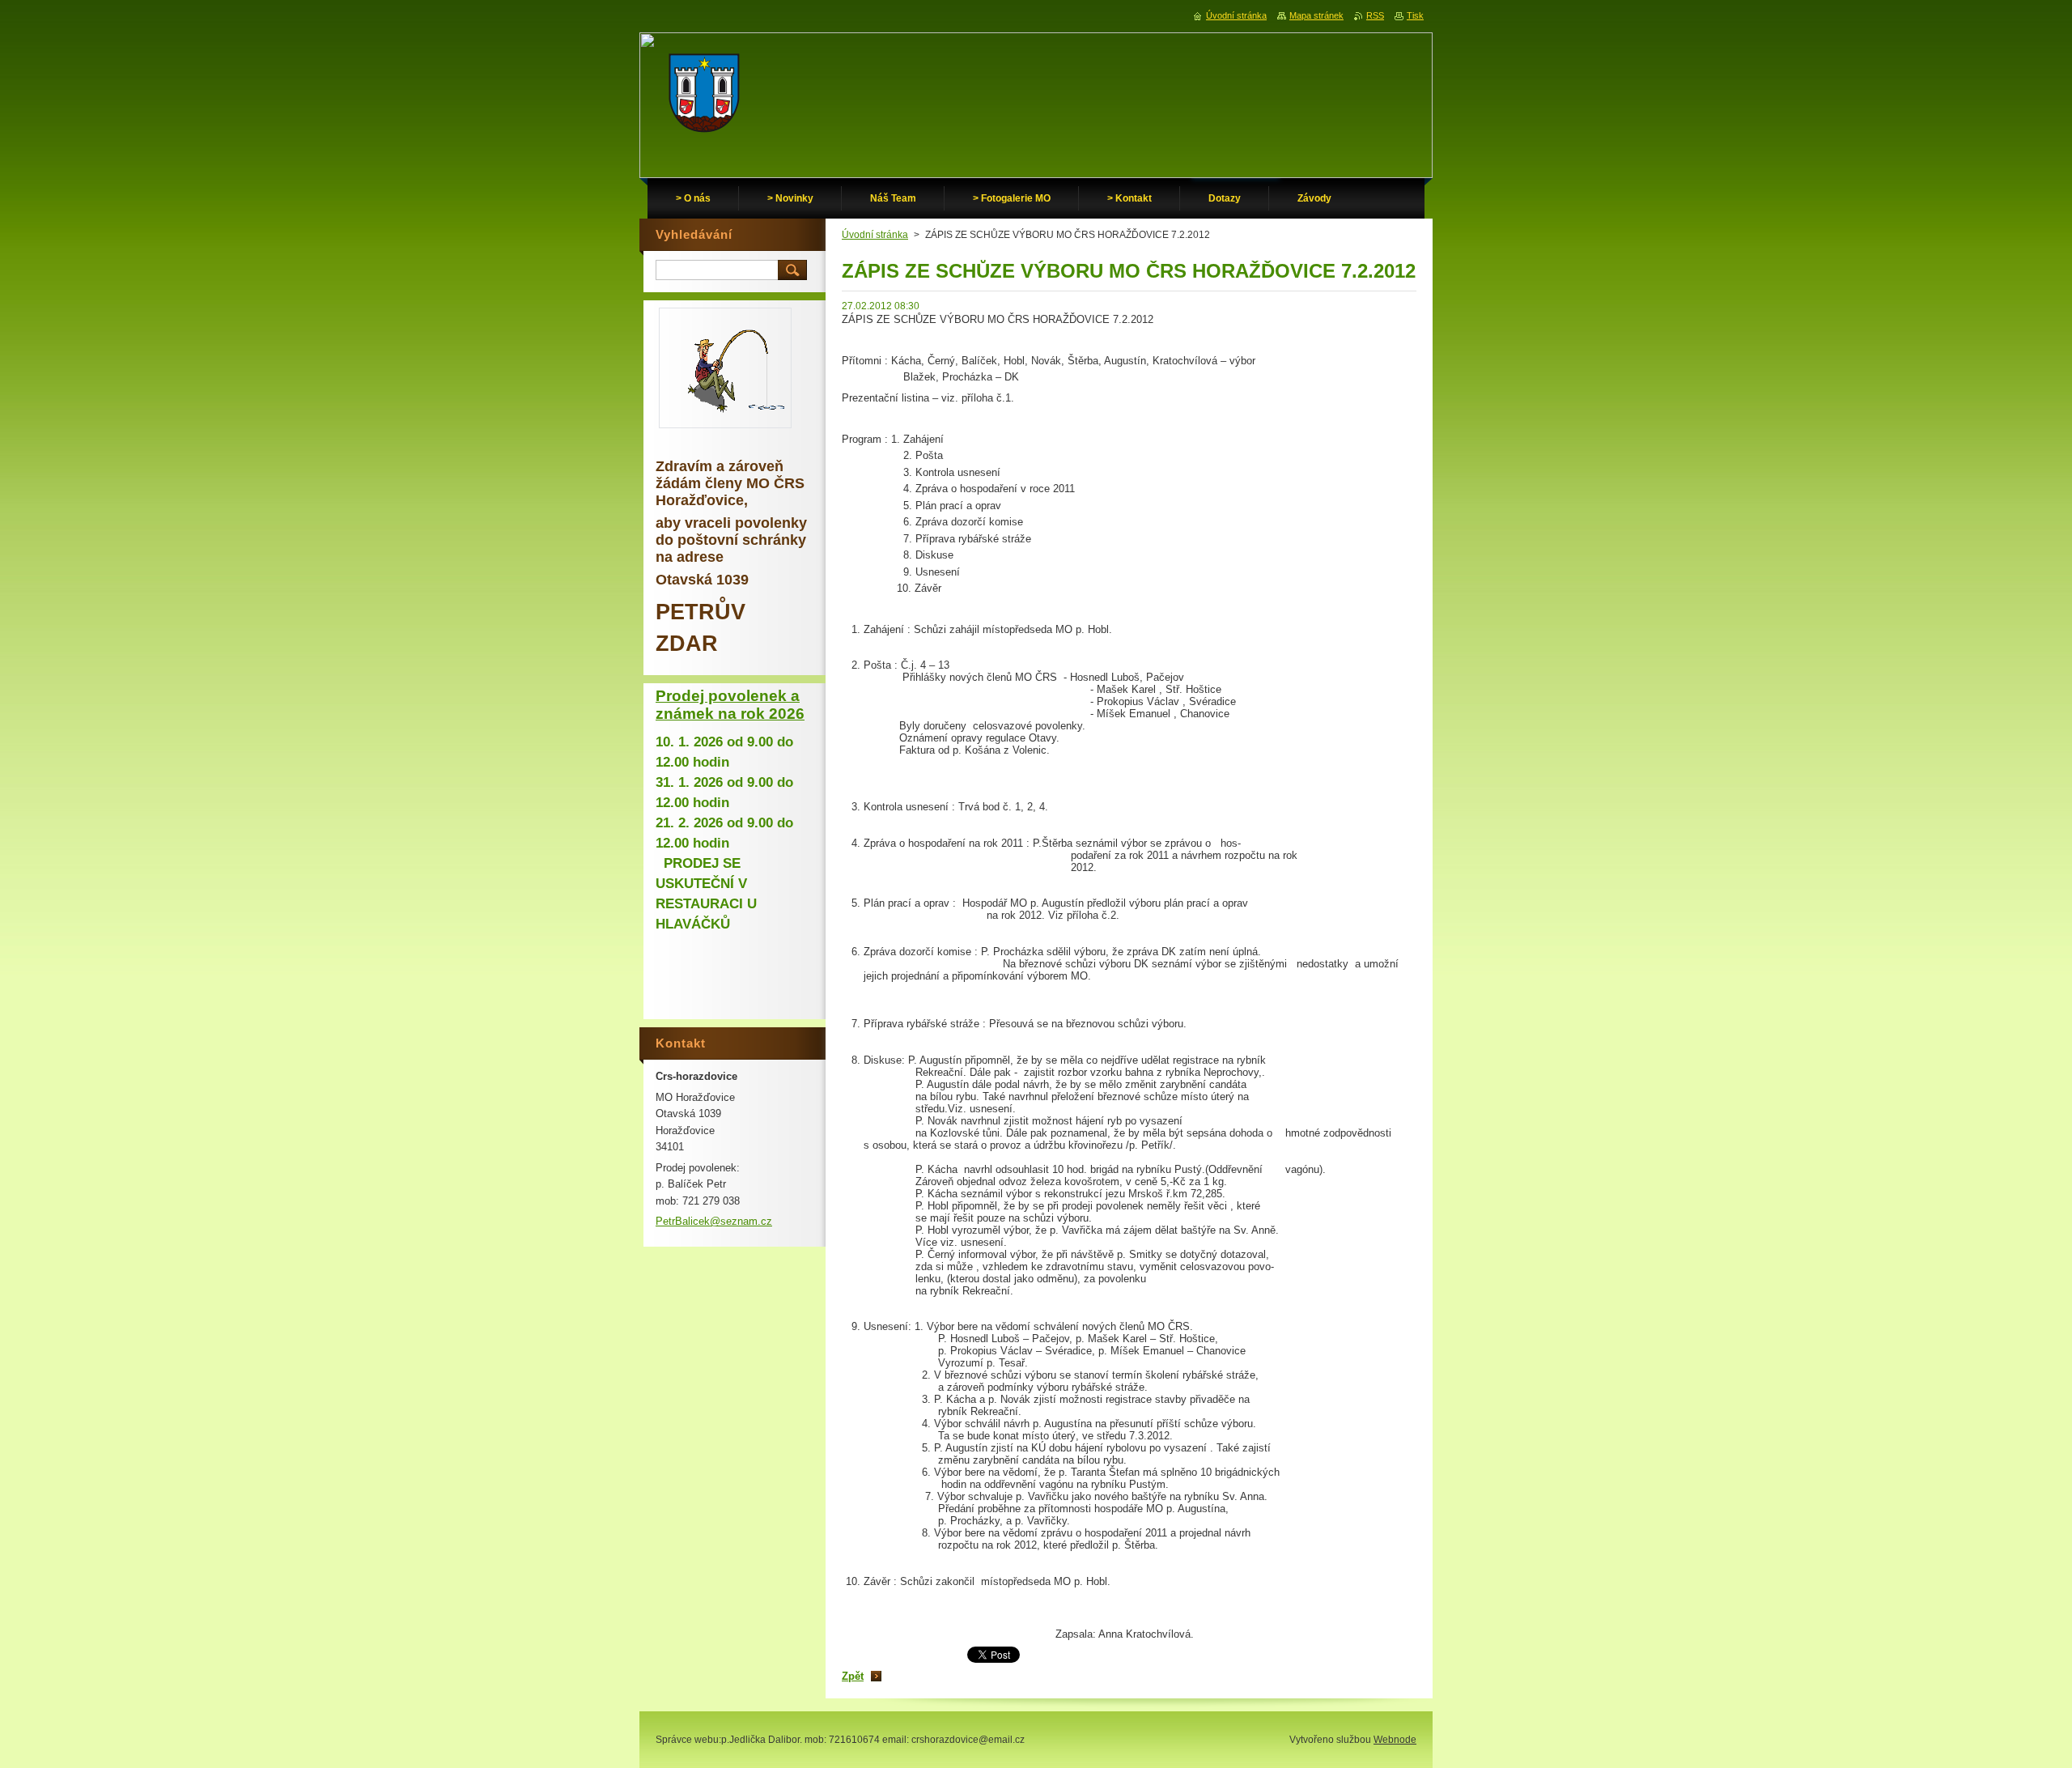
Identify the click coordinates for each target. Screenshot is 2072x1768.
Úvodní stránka (875, 235)
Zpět (853, 1676)
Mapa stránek (1316, 15)
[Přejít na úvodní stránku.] (704, 97)
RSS (1375, 15)
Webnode (1395, 1740)
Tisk (1415, 15)
